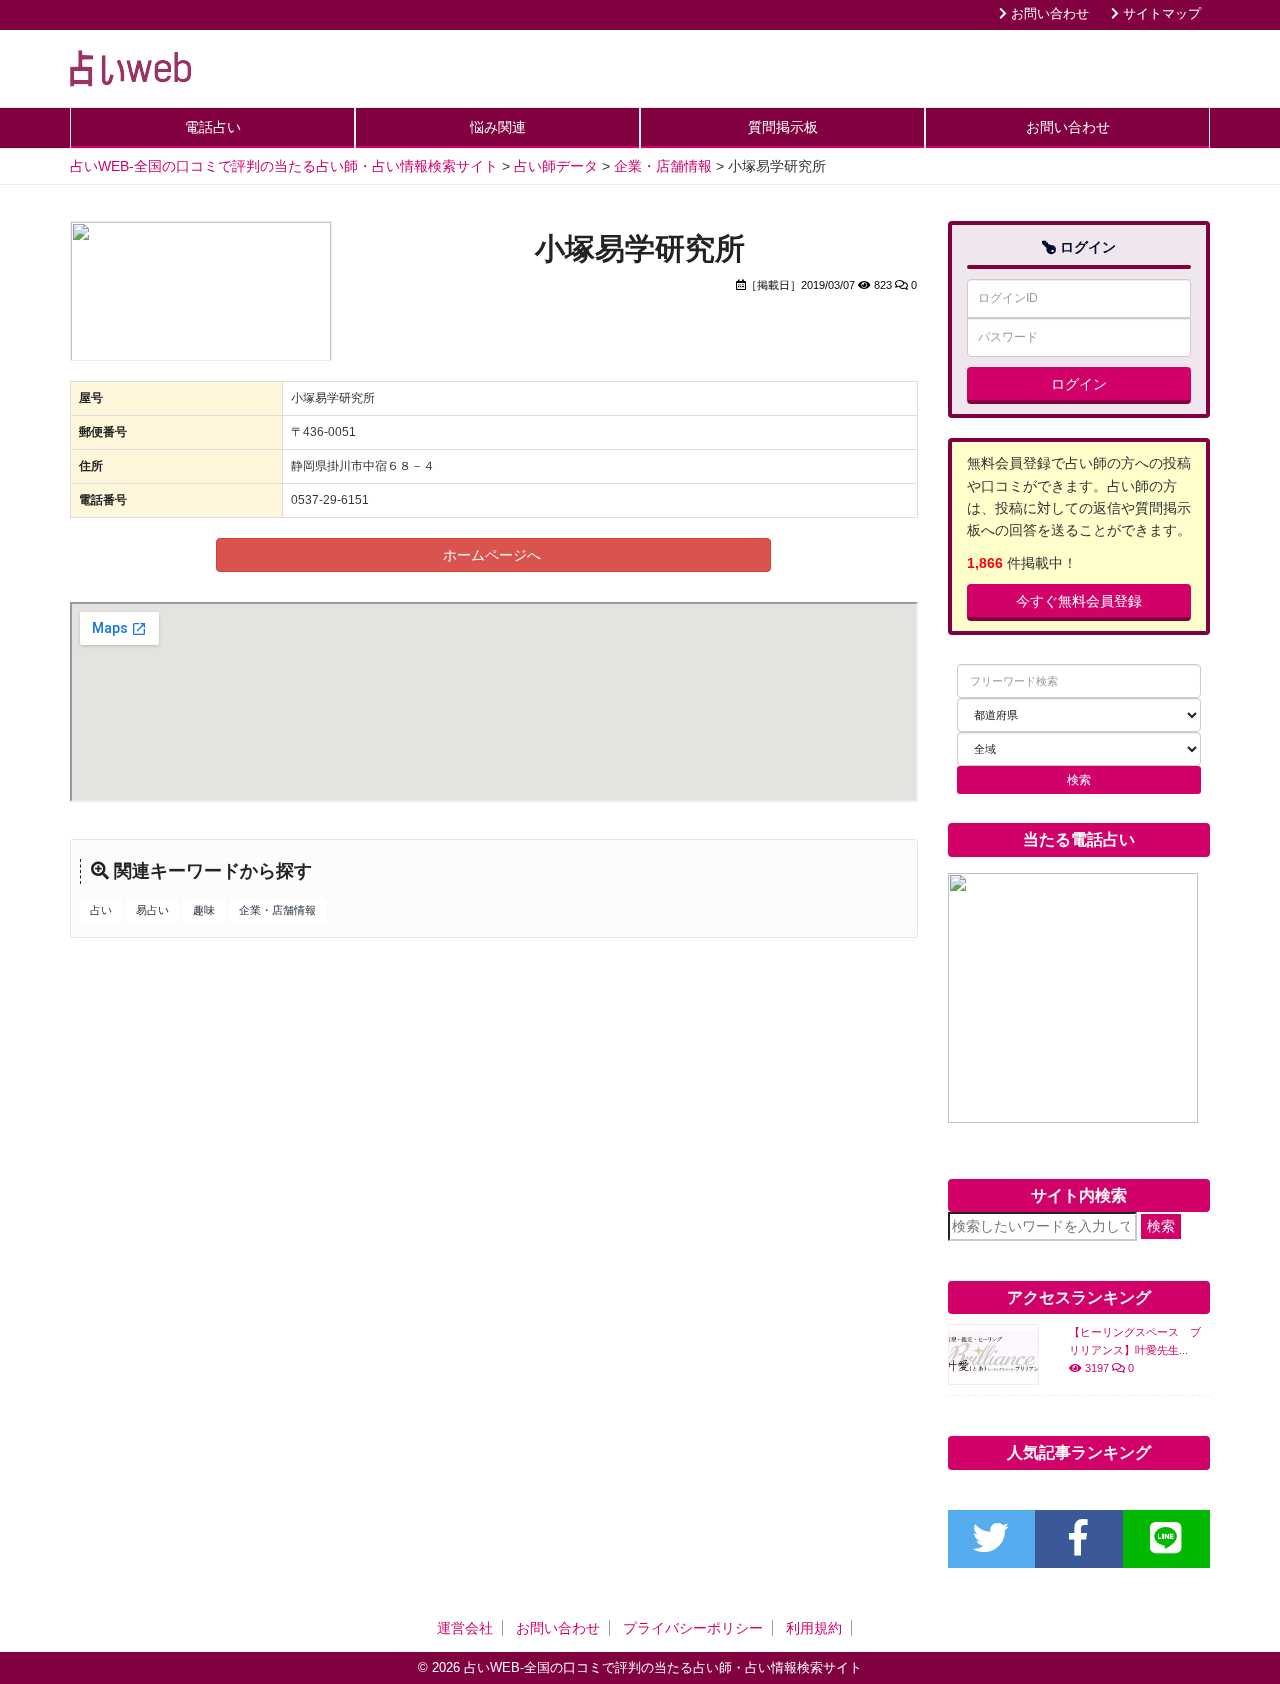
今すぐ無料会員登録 (1079, 601)
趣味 (204, 910)
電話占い (213, 127)
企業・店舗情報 (277, 910)
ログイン (1079, 384)
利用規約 (814, 1628)
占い (101, 910)
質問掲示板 (783, 127)
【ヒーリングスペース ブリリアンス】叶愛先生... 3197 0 (1135, 1350)
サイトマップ (1160, 14)
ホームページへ (494, 555)
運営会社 (465, 1628)
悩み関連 (498, 127)
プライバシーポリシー (693, 1628)
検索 (1161, 1226)
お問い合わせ (1048, 14)
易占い (152, 910)
